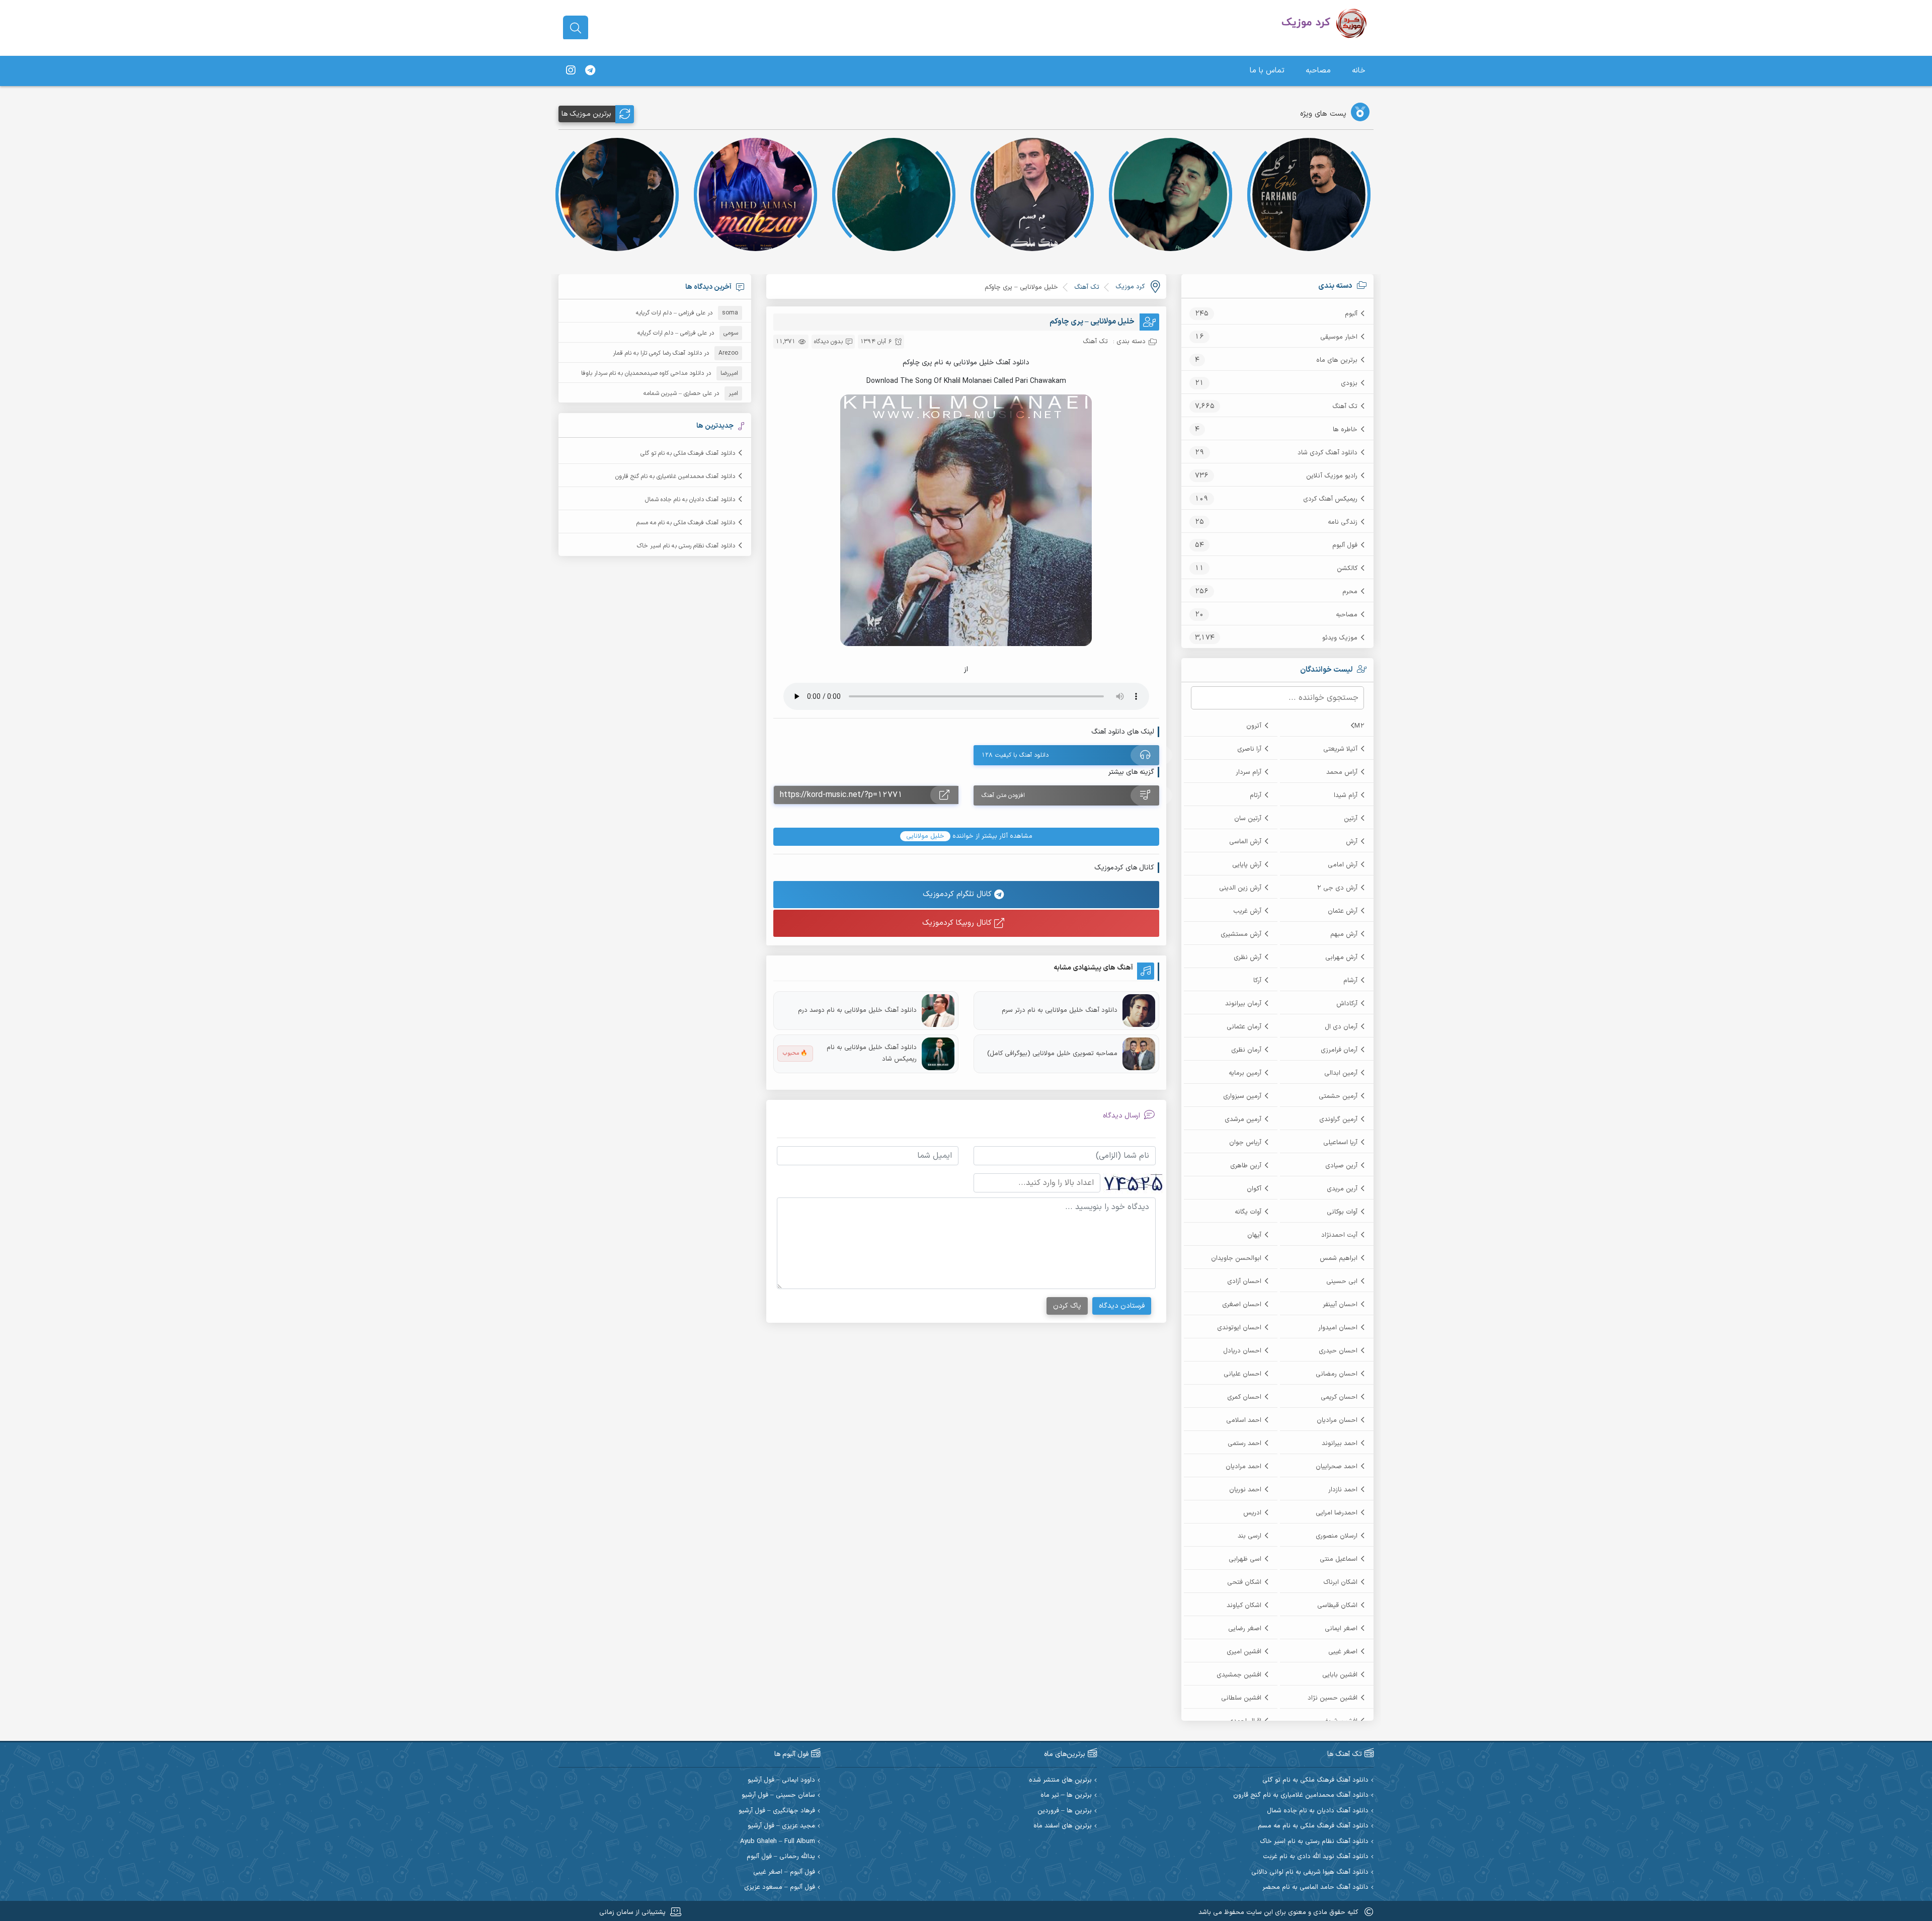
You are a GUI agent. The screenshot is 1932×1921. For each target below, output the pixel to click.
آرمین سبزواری (1242, 1096)
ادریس (1252, 1513)
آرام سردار (1249, 772)
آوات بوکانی (1342, 1212)
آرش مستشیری (1241, 934)
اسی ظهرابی (1245, 1559)
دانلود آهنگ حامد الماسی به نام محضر (1315, 1888)
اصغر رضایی (1245, 1629)
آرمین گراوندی (1338, 1119)
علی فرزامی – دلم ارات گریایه (671, 313)
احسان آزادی (1244, 1282)
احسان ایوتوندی (1239, 1328)
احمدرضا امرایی (1337, 1513)
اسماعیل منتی (1339, 1559)
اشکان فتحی (1244, 1582)
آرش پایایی (1247, 865)
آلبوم (1351, 314)
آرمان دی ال (1341, 1027)
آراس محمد (1342, 772)
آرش (1352, 842)
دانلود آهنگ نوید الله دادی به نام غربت (1316, 1857)
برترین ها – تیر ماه (1066, 1795)
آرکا (1257, 981)
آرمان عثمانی (1244, 1027)
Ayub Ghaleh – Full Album (778, 1842)
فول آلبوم (1345, 545)
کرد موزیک (1130, 287)
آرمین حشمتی (1338, 1096)
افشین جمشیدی (1239, 1675)
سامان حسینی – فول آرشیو (778, 1795)
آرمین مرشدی (1243, 1119)
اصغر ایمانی (1341, 1629)
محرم (1350, 592)
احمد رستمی (1244, 1444)
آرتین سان (1248, 819)
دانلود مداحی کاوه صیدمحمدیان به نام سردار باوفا (642, 373)
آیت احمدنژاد (1339, 1235)
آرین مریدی (1342, 1189)
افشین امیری (1244, 1652)
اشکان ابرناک (1340, 1582)
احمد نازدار (1343, 1490)
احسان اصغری (1242, 1305)
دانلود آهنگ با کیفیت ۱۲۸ (1015, 755)
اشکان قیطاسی (1337, 1606)
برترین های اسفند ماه (1063, 1826)
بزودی (1349, 383)
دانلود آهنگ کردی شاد (1327, 453)
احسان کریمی (1339, 1397)
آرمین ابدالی (1341, 1073)
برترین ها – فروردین (1065, 1811)
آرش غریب (1247, 911)
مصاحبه (1318, 71)
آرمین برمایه (1245, 1073)
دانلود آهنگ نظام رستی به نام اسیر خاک (686, 546)
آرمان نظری (1246, 1050)
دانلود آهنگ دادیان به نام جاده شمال (690, 500)
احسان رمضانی (1337, 1374)
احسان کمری (1244, 1397)
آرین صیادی (1341, 1166)
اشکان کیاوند (1244, 1606)
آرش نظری (1247, 957)
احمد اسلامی (1244, 1420)
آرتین (1351, 819)
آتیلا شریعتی (1340, 749)
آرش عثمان (1343, 911)
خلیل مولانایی (925, 836)
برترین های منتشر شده (1060, 1780)
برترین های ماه (1337, 360)
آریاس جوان (1245, 1143)
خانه (1359, 71)
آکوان (1254, 1189)
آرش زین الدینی (1240, 888)
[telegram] (590, 71)
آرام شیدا (1346, 795)
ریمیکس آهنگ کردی (1330, 499)
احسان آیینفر (1340, 1305)
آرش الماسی (1245, 842)
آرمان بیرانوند (1243, 1004)
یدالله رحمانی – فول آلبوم (781, 1857)
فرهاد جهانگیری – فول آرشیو (777, 1811)
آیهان (1254, 1235)
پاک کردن (1067, 1306)
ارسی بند (1250, 1536)
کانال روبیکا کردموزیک (958, 923)
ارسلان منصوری (1337, 1536)
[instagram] (571, 71)
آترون (1254, 726)
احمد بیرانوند (1340, 1444)
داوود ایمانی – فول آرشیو (781, 1780)
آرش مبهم (1344, 934)
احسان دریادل (1242, 1351)
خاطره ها (1345, 430)
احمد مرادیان (1243, 1467)
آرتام (1256, 795)
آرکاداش (1347, 1004)
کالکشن (1347, 569)
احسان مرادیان (1337, 1420)
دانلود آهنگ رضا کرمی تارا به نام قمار (657, 353)
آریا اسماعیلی (1340, 1143)
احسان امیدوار (1338, 1328)
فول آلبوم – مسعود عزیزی (780, 1888)
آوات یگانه (1248, 1212)
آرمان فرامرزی (1339, 1050)
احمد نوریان (1245, 1490)
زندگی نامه (1343, 522)
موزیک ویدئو (1340, 638)
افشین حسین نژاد (1333, 1698)
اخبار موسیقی (1339, 337)
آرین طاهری (1246, 1166)
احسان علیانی (1242, 1374)
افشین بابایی (1340, 1675)
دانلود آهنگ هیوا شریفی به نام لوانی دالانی (1310, 1872)
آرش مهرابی (1341, 957)
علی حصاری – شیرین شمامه (678, 393)
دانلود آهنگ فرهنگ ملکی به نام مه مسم (686, 523)
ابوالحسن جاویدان (1236, 1258)
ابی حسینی (1342, 1282)
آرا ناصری (1249, 749)
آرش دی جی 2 (1337, 888)
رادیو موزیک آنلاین (1332, 476)
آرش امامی (1343, 865)
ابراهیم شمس (1339, 1258)
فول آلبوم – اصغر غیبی (784, 1872)
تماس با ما (1267, 71)
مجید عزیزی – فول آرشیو (781, 1826)
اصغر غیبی (1343, 1652)
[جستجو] (576, 28)
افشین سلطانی (1241, 1698)
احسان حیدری (1338, 1351)
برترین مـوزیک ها (586, 114)
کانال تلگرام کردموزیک (958, 894)
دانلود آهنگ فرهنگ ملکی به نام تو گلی (688, 453)
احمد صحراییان (1337, 1467)
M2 (1359, 726)
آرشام (1350, 981)
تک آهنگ (1345, 407)
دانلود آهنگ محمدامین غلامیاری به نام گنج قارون (675, 476)
